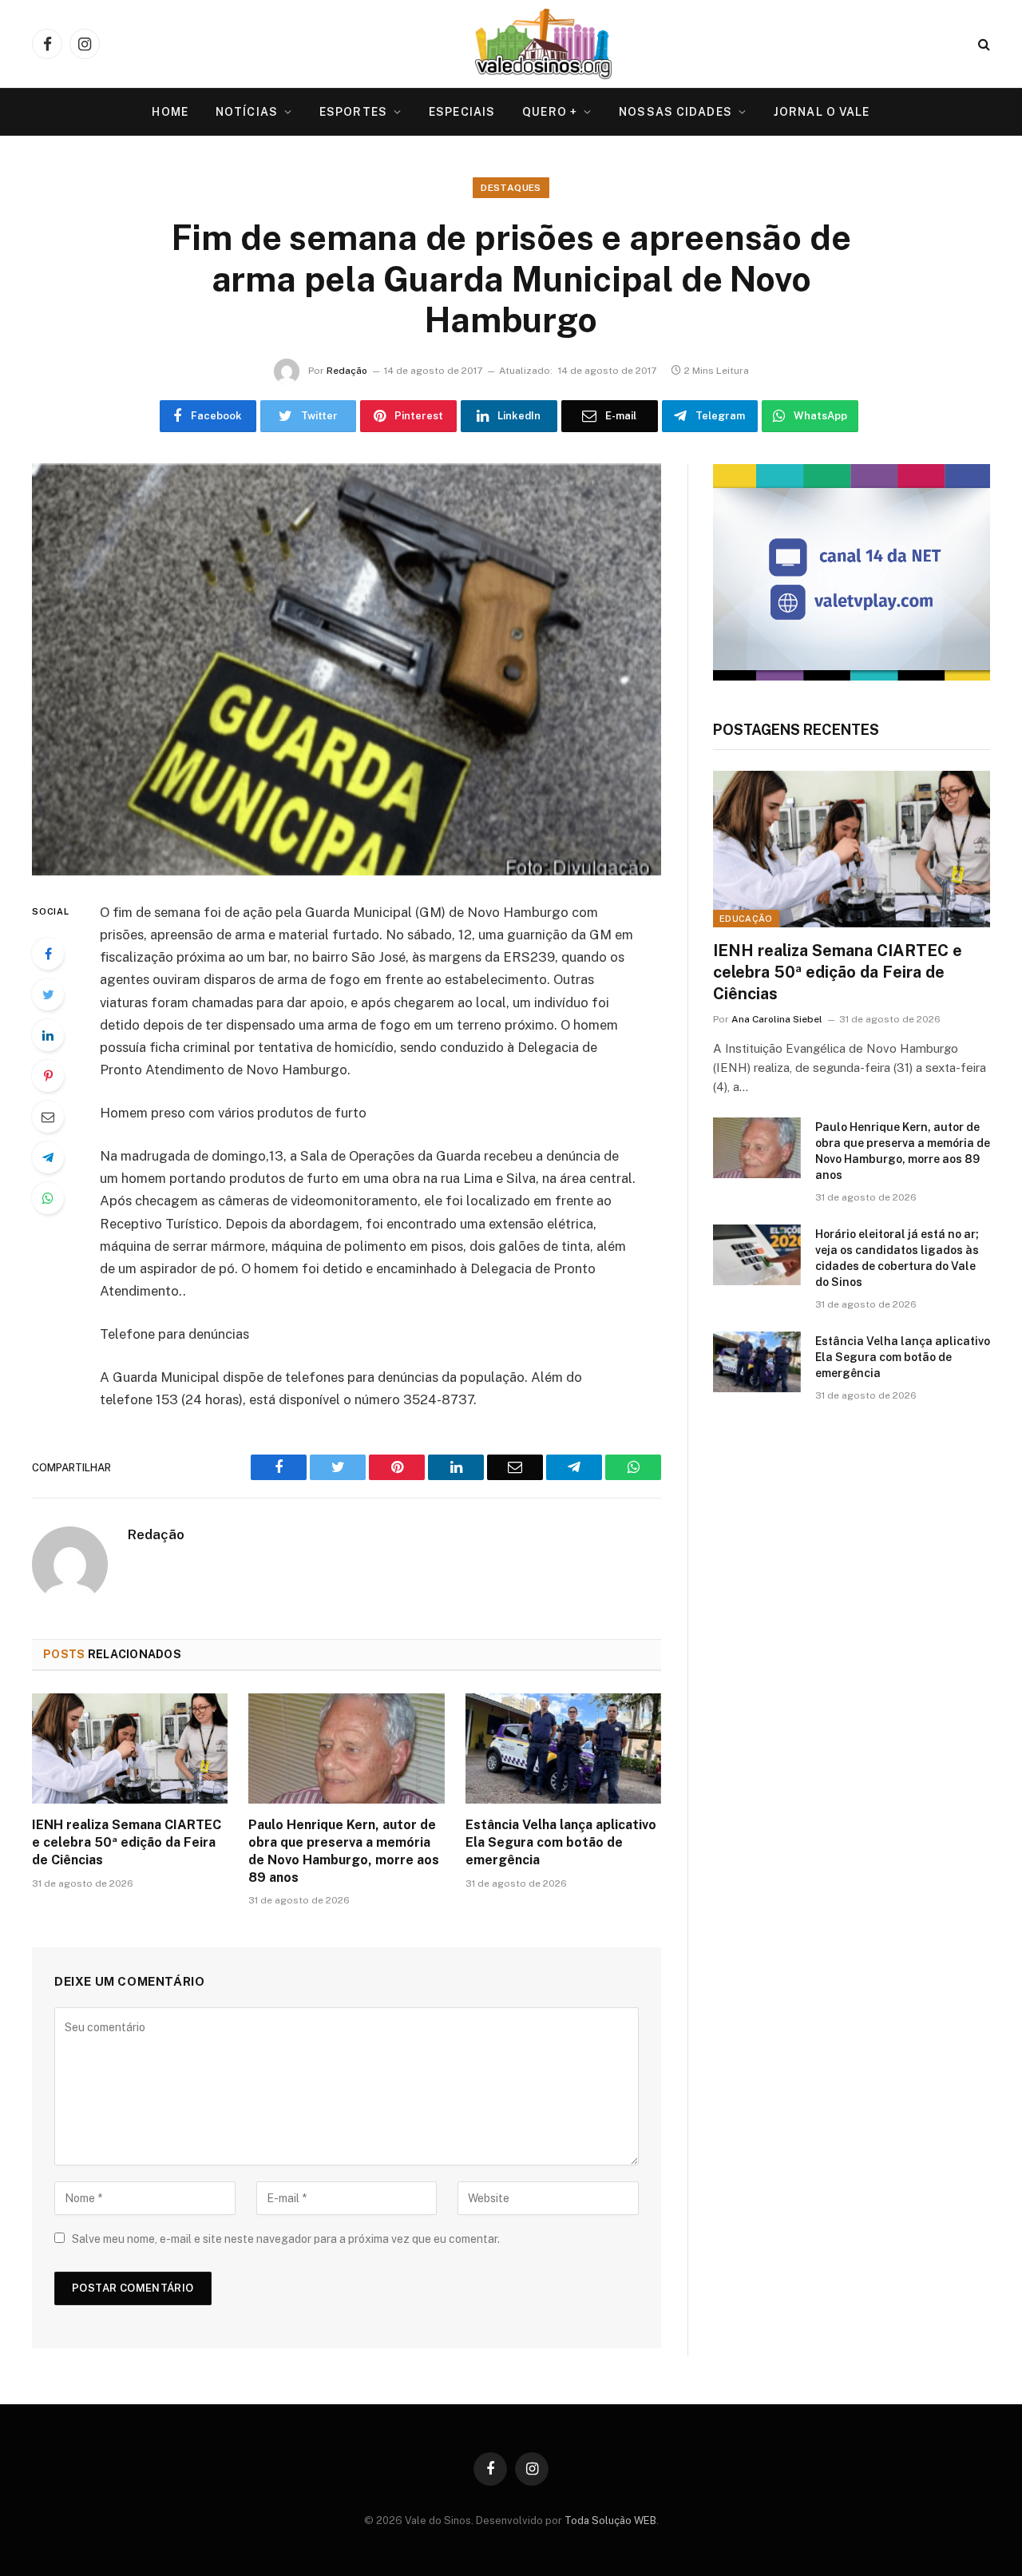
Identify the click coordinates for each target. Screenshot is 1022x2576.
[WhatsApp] (48, 1198)
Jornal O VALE (822, 112)
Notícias (247, 112)
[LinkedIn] (48, 1035)
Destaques (511, 188)
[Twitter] (48, 994)
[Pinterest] (48, 1076)
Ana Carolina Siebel (777, 1019)
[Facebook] (48, 954)
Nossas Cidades (675, 112)
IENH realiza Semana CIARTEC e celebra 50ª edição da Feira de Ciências (127, 1842)
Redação (347, 371)
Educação (746, 919)
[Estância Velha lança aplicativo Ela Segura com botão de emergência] (563, 1748)
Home (170, 112)
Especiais (462, 112)
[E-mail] (48, 1117)
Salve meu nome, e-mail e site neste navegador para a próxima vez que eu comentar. (286, 2239)
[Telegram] (48, 1157)
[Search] (982, 44)
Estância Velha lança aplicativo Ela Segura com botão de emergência (561, 1842)
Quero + (550, 112)
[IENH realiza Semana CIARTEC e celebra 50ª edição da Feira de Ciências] (130, 1748)
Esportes (353, 112)
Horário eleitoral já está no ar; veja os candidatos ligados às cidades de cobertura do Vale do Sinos (897, 1258)
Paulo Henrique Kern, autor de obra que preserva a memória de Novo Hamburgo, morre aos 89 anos (344, 1851)
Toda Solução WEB (610, 2520)
